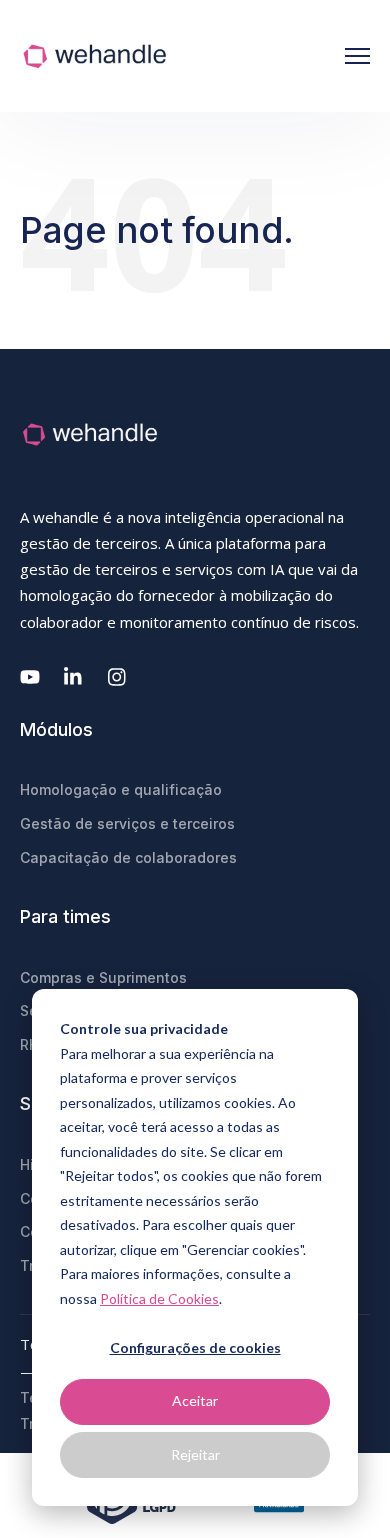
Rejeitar (195, 1454)
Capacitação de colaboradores (128, 857)
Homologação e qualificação (121, 789)
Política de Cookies (159, 1298)
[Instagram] (118, 677)
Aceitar (195, 1400)
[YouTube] (30, 677)
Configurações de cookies (195, 1347)
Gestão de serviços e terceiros (127, 823)
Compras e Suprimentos (103, 977)
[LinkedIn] (74, 677)
